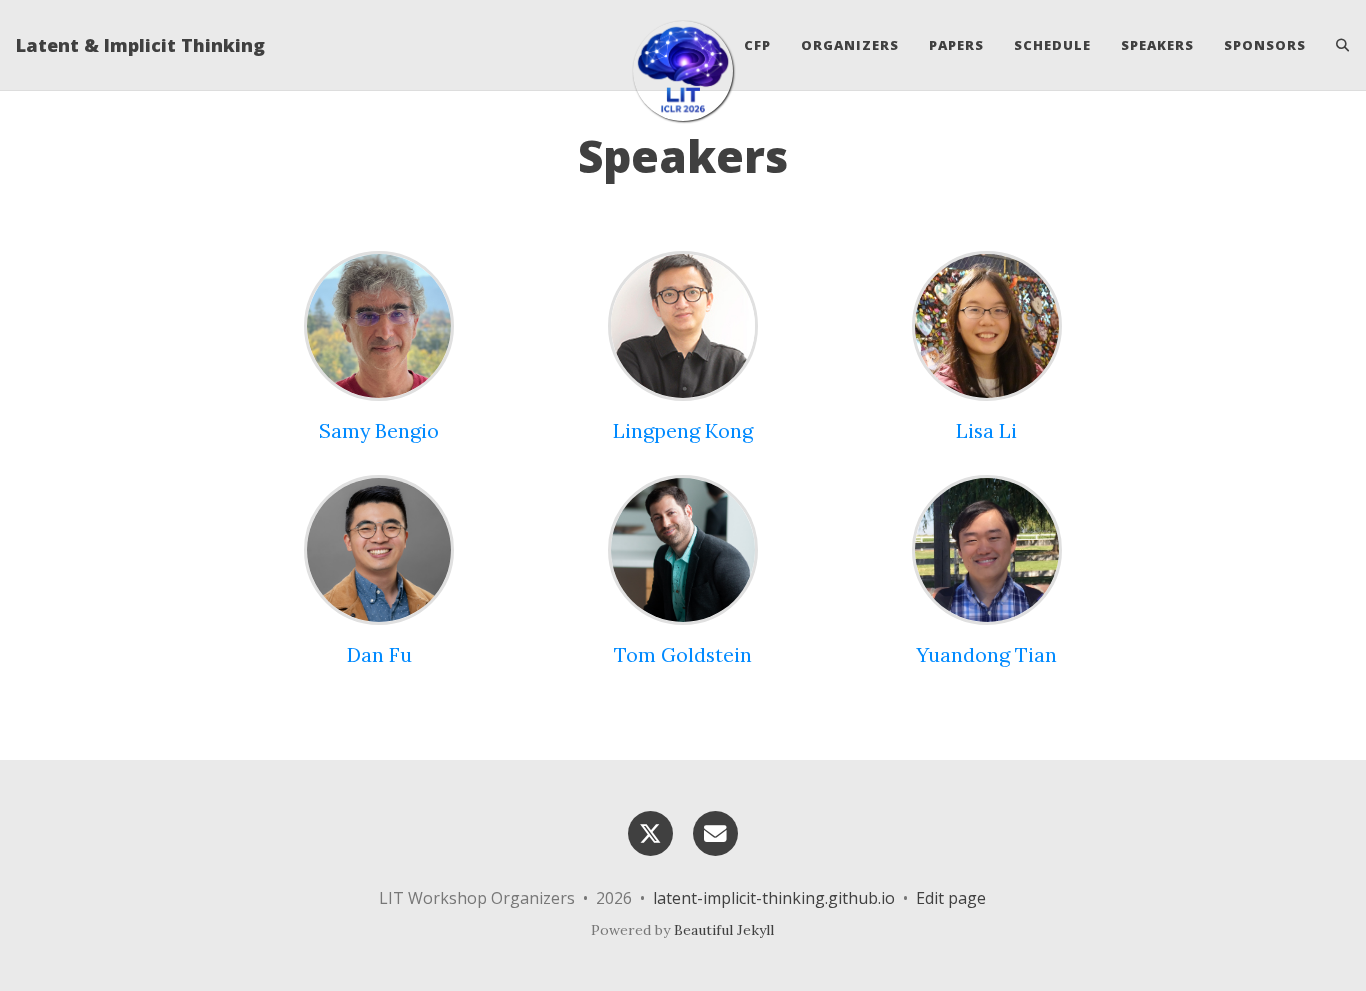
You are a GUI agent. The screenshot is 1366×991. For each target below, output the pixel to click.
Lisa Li (986, 430)
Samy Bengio (379, 430)
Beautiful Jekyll (724, 930)
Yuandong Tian (986, 654)
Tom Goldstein (683, 654)
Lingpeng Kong (683, 430)
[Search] (1335, 45)
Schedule (1052, 45)
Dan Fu (379, 654)
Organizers (850, 45)
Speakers (1157, 45)
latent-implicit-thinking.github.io (774, 898)
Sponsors (1265, 45)
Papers (956, 45)
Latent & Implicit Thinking (140, 45)
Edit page (951, 898)
